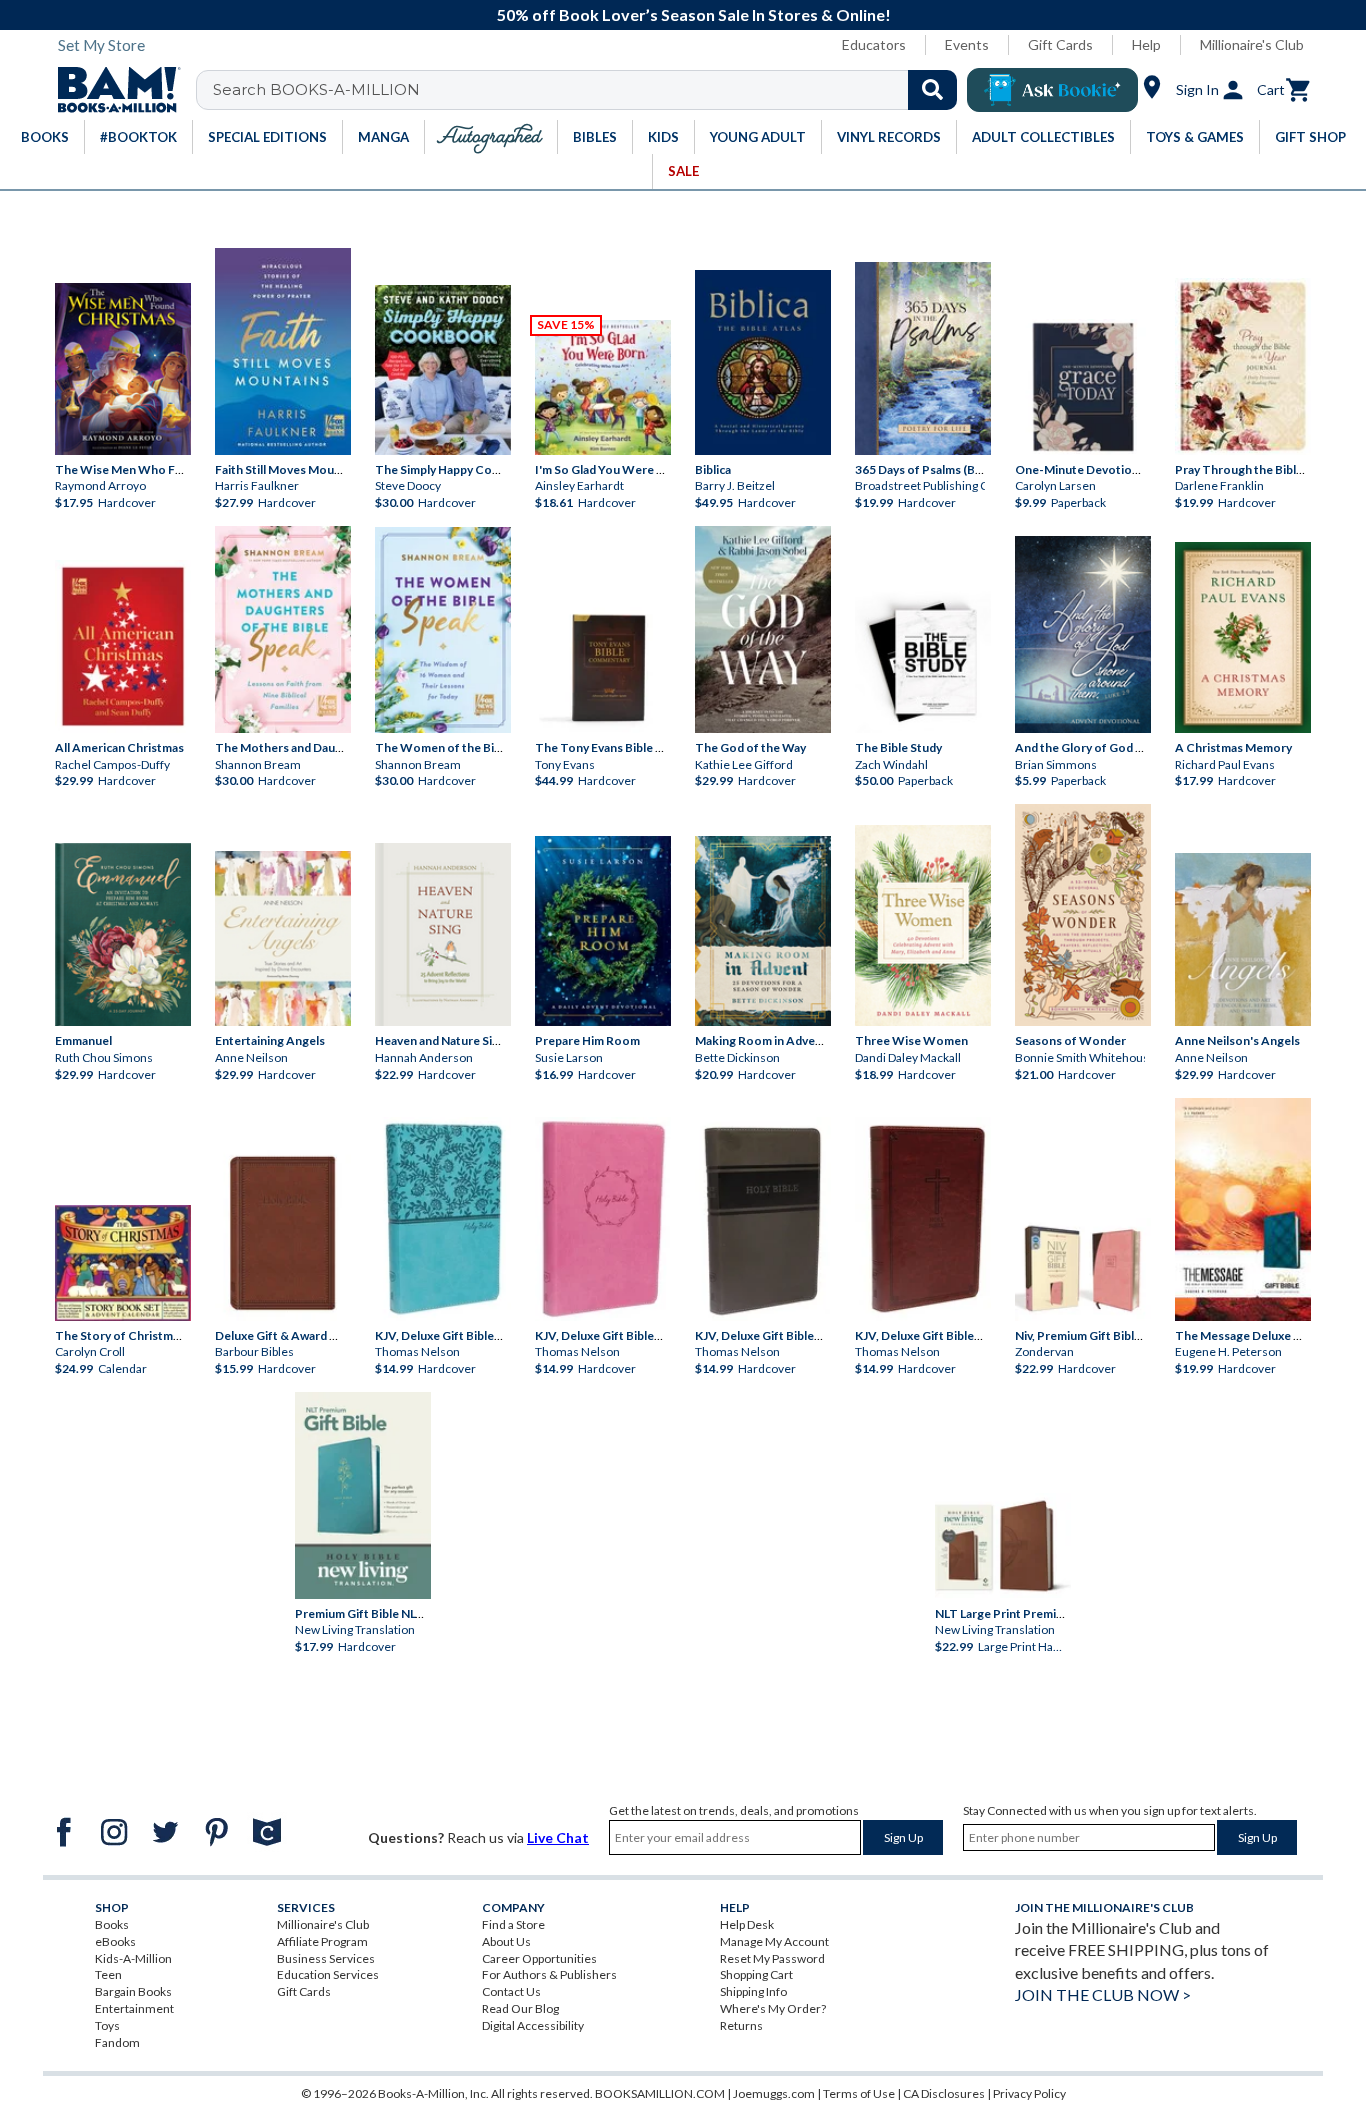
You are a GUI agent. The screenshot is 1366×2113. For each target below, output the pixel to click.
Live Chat (558, 1837)
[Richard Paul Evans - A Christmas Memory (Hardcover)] (1243, 637)
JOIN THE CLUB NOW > (1103, 1994)
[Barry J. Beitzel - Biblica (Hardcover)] (763, 362)
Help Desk (747, 1924)
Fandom (117, 2042)
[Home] (112, 90)
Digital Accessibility (533, 2025)
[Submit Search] (932, 90)
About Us (506, 1941)
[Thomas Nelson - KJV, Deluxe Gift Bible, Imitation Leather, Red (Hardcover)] (923, 1218)
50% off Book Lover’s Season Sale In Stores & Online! (694, 14)
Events (967, 44)
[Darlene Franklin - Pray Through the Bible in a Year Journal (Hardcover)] (1243, 366)
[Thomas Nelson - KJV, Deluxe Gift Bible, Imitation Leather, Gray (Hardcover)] (763, 1218)
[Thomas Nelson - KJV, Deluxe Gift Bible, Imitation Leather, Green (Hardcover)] (443, 1218)
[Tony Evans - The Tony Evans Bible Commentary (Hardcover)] (603, 665)
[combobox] (589, 90)
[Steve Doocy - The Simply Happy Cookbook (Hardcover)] (443, 370)
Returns (741, 2025)
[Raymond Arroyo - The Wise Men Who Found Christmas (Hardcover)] (123, 369)
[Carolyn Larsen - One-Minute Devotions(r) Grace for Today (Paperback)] (1083, 387)
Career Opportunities (539, 1958)
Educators (874, 44)
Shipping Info (753, 1991)
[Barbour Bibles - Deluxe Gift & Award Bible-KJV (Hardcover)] (283, 1233)
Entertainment (134, 2008)
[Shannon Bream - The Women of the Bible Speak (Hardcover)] (443, 630)
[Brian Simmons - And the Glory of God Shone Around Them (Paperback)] (1083, 634)
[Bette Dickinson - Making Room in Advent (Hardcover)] (763, 931)
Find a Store (513, 1924)
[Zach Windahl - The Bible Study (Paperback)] (923, 661)
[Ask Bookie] (1052, 90)
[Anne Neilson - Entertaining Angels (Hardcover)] (283, 938)
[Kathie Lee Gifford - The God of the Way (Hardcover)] (763, 629)
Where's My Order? (773, 2008)
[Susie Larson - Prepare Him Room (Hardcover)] (603, 931)
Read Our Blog (520, 2008)
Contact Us (511, 1991)
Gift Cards (1060, 44)
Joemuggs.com (774, 2093)
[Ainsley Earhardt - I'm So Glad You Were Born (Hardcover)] (603, 387)
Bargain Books (133, 1991)
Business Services (326, 1958)
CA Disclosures (944, 2093)
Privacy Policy (1029, 2093)
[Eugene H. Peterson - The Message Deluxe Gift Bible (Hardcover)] (1243, 1209)
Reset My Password (772, 1958)
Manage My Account (774, 1941)
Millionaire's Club (1252, 44)
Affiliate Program (322, 1941)
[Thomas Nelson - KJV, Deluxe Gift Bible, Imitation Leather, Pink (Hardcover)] (603, 1218)
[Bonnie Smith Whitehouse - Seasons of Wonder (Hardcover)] (1083, 915)
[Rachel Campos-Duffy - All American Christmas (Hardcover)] (123, 646)
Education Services (328, 1974)
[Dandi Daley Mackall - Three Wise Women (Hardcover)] (923, 925)
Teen (108, 1974)
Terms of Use (859, 2093)
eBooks (115, 1941)
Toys (107, 2025)
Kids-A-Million (133, 1958)
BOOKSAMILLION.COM (660, 2093)
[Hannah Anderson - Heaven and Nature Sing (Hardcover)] (443, 934)
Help (1146, 44)
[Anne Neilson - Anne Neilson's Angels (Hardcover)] (1243, 939)
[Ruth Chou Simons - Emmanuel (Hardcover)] (123, 934)
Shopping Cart (756, 1974)
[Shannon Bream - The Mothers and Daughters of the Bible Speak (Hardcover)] (283, 629)
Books (112, 1924)
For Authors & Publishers (549, 1974)
